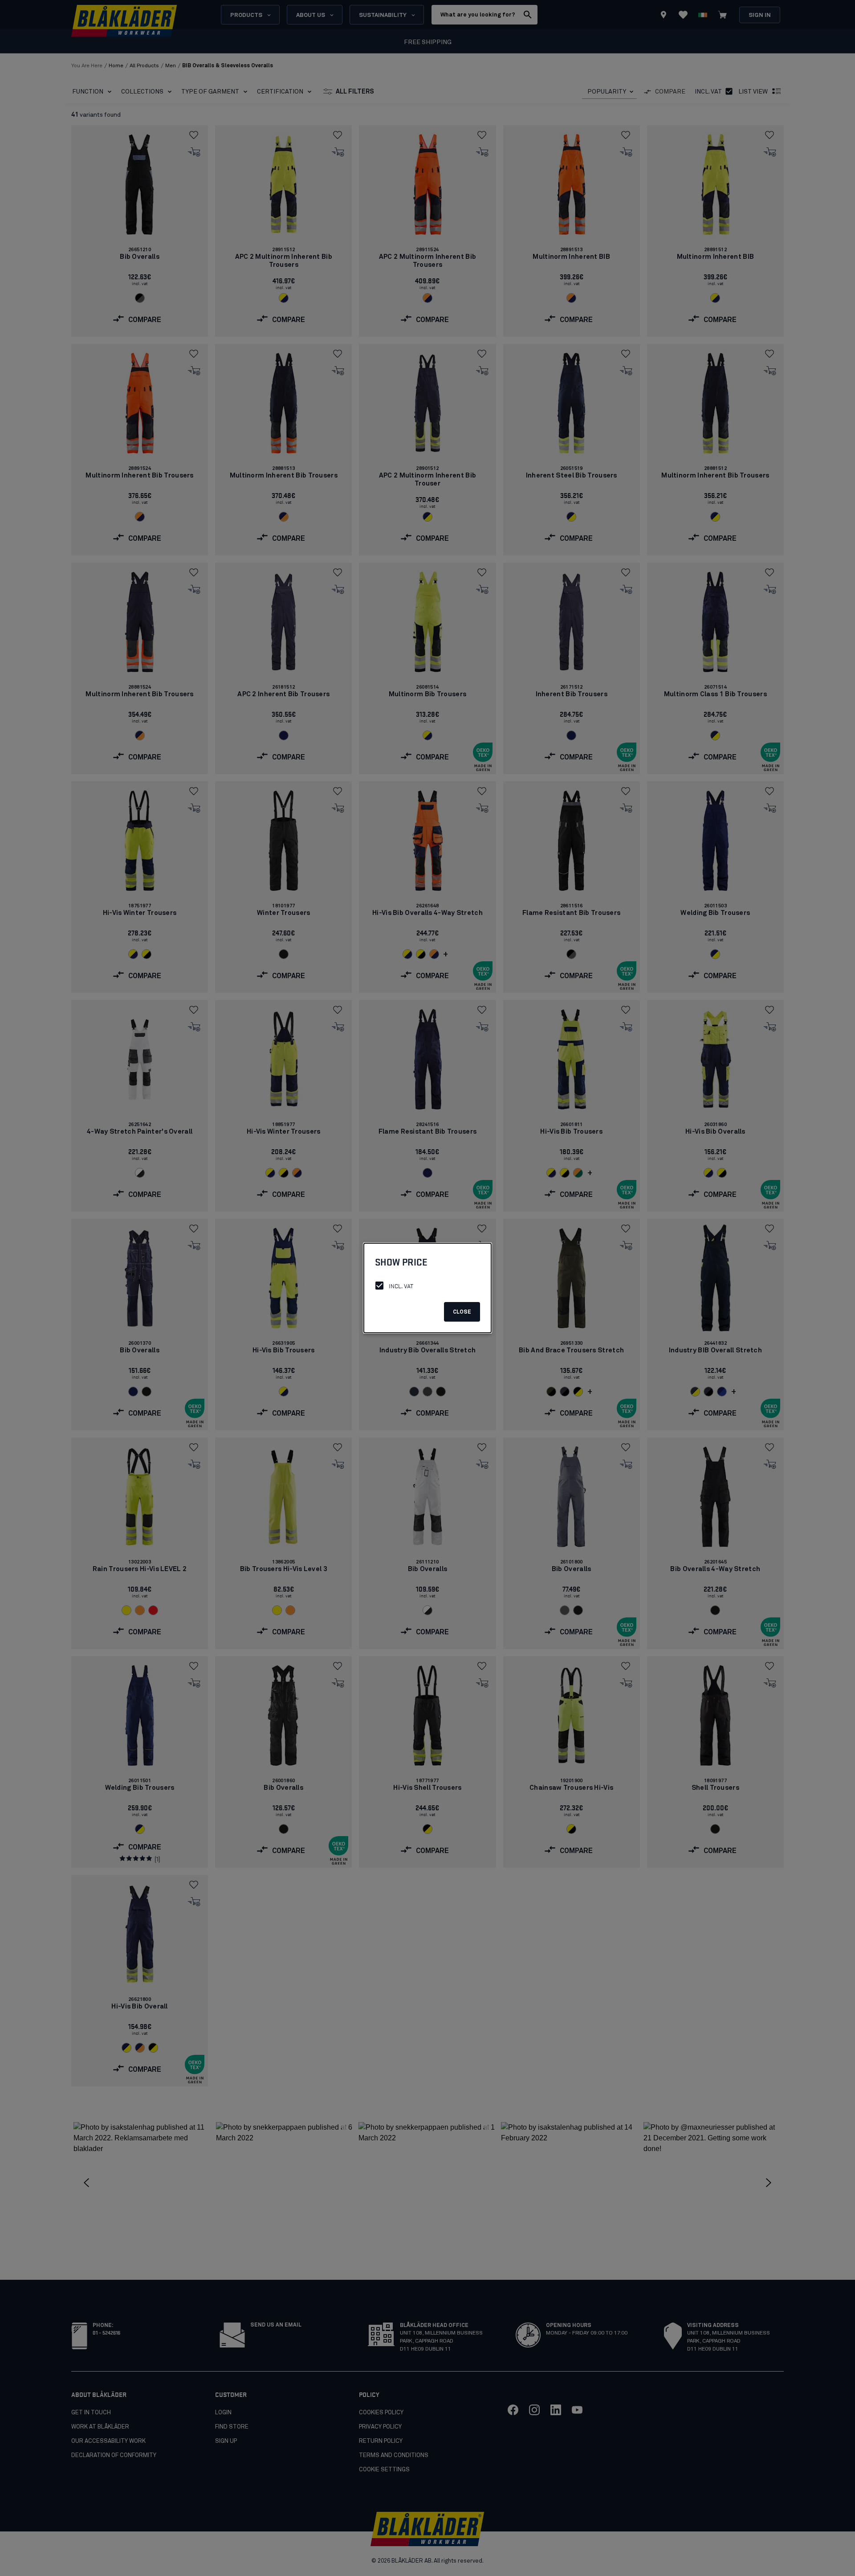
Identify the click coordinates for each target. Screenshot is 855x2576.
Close (462, 1312)
